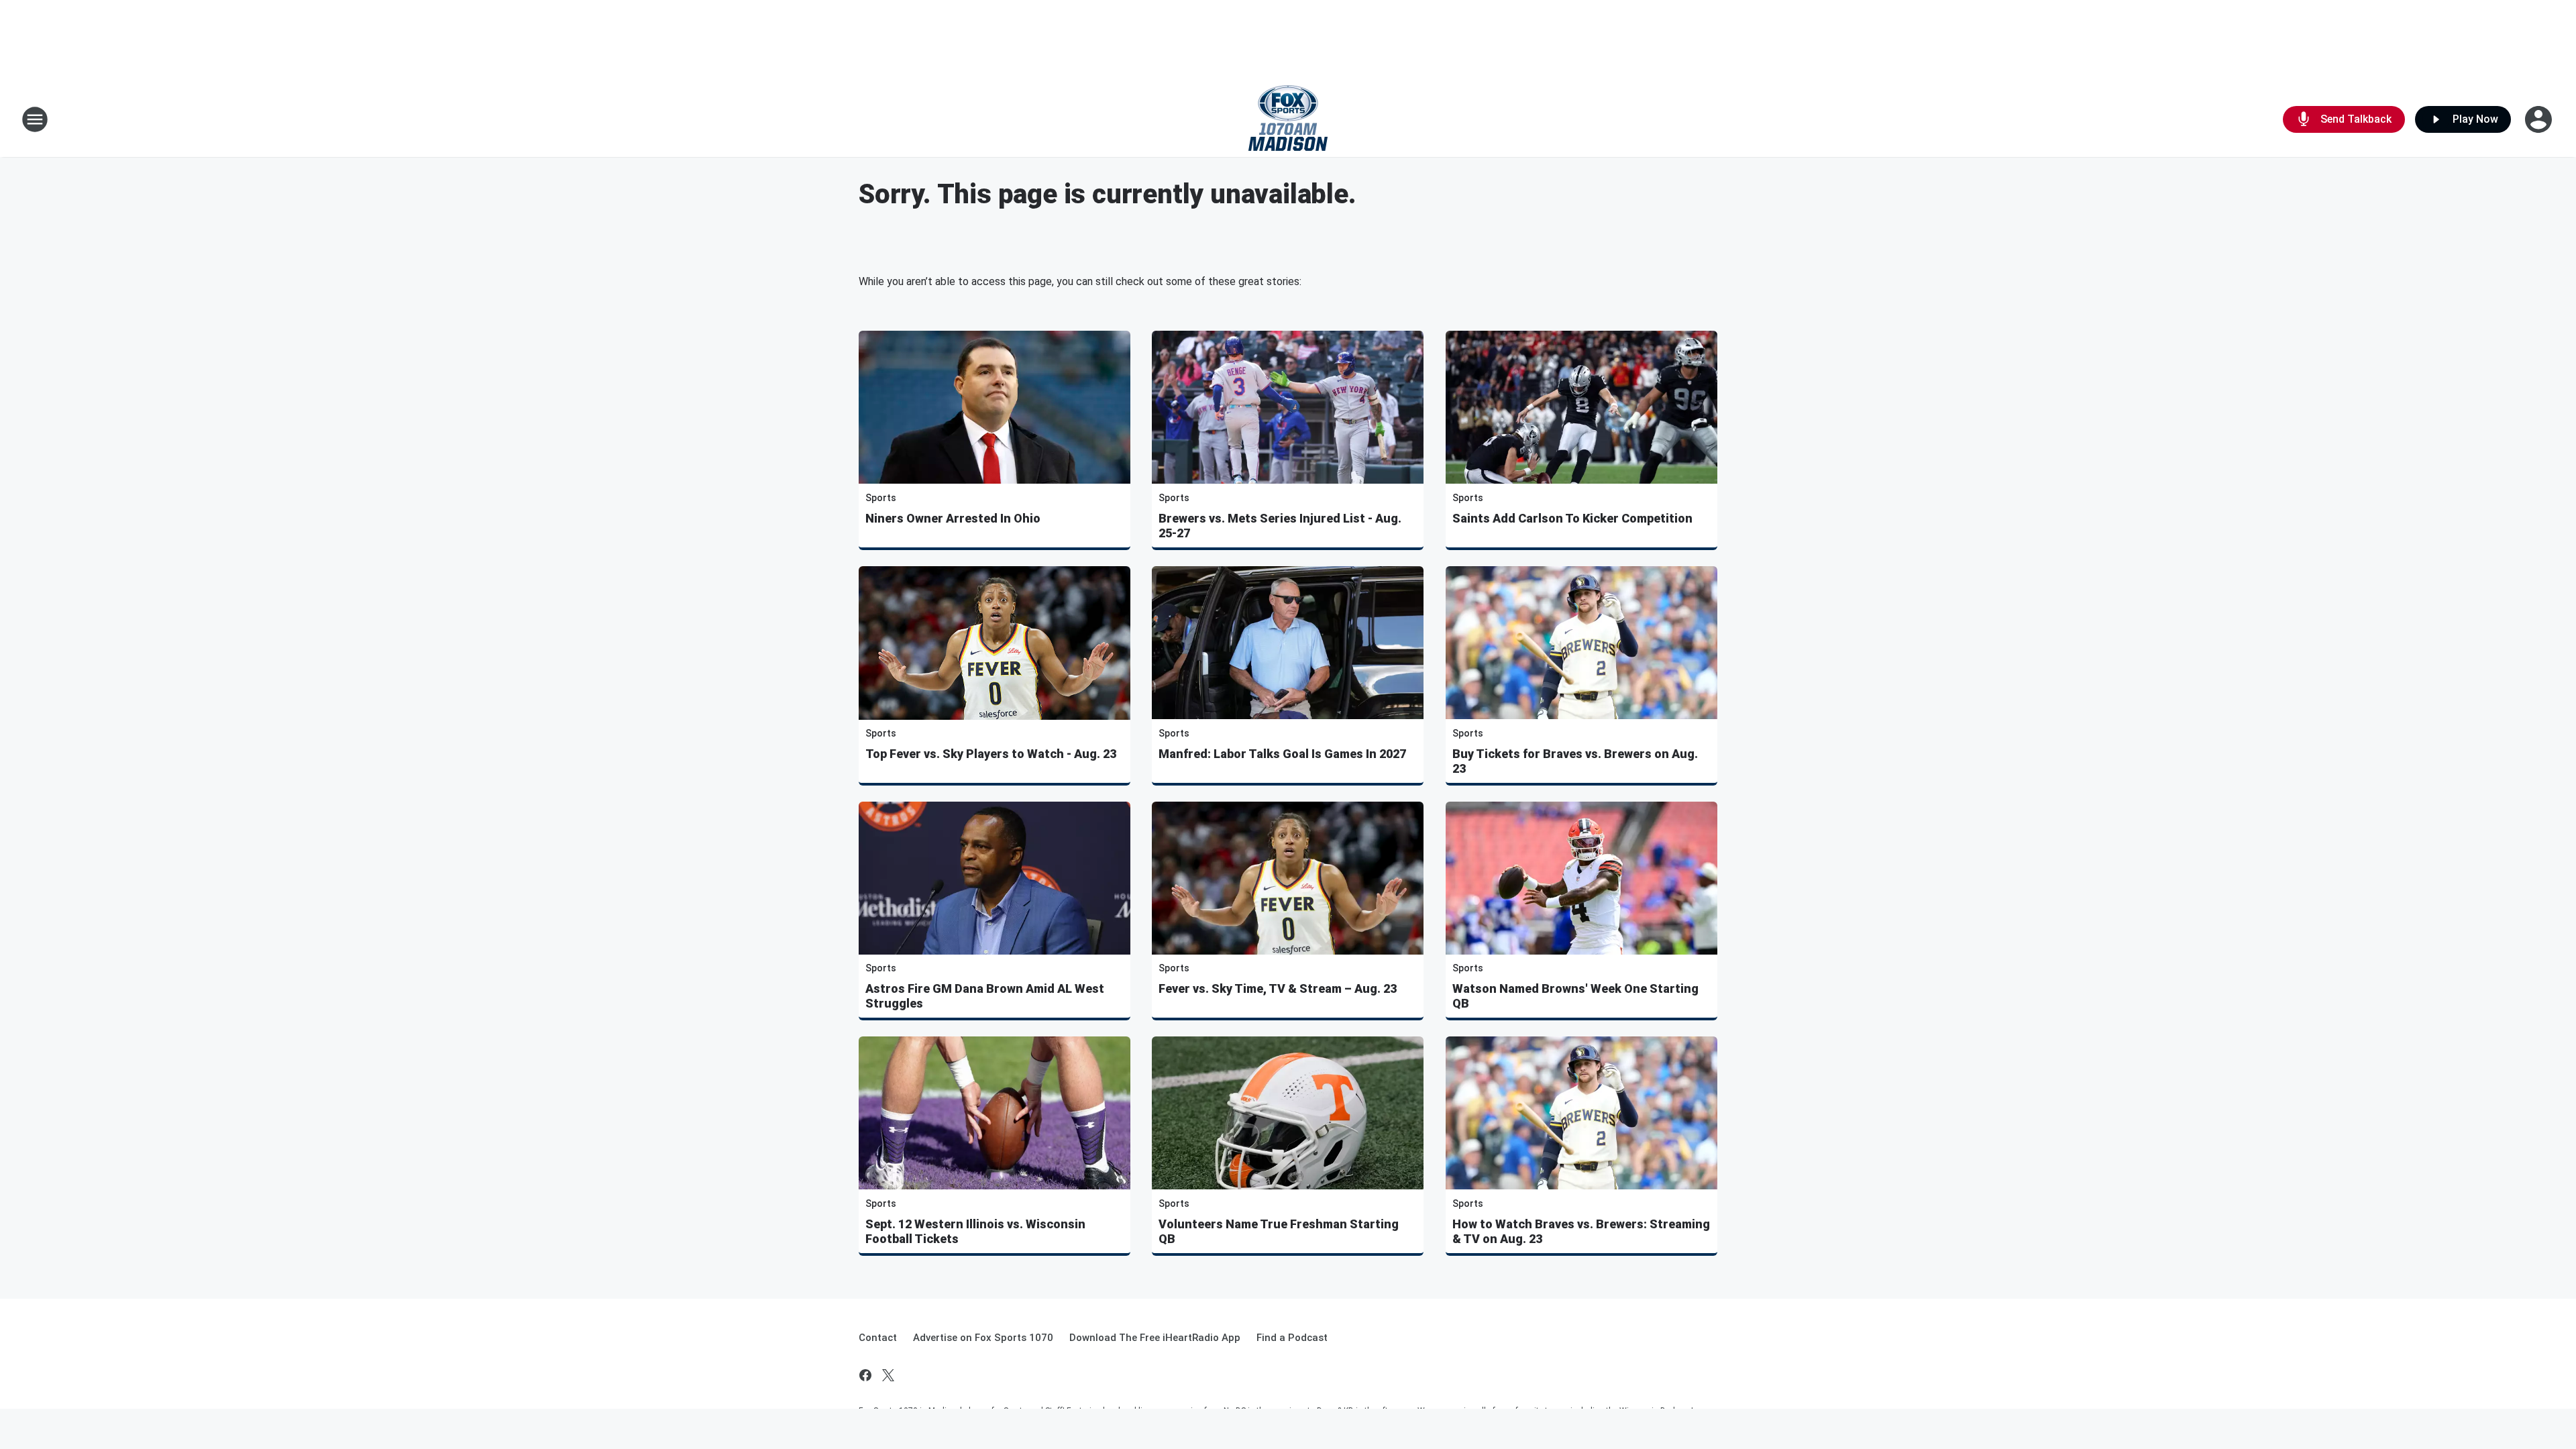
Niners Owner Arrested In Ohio (953, 518)
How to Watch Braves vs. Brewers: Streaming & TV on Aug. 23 (1581, 1231)
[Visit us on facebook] (865, 1375)
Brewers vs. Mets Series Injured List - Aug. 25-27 (1280, 526)
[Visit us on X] (888, 1375)
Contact (878, 1338)
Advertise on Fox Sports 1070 (983, 1338)
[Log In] (2540, 119)
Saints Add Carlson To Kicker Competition (1572, 518)
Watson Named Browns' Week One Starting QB (1575, 996)
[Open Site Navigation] (35, 119)
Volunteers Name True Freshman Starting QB (1279, 1231)
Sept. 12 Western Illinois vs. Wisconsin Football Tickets (975, 1231)
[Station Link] (1288, 119)
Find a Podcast (1292, 1338)
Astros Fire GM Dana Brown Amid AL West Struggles (985, 996)
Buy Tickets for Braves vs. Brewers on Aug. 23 (1575, 761)
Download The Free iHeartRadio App (1155, 1338)
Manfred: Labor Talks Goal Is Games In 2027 (1282, 754)
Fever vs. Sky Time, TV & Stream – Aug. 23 (1278, 988)
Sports (881, 498)
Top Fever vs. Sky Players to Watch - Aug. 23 (991, 754)
